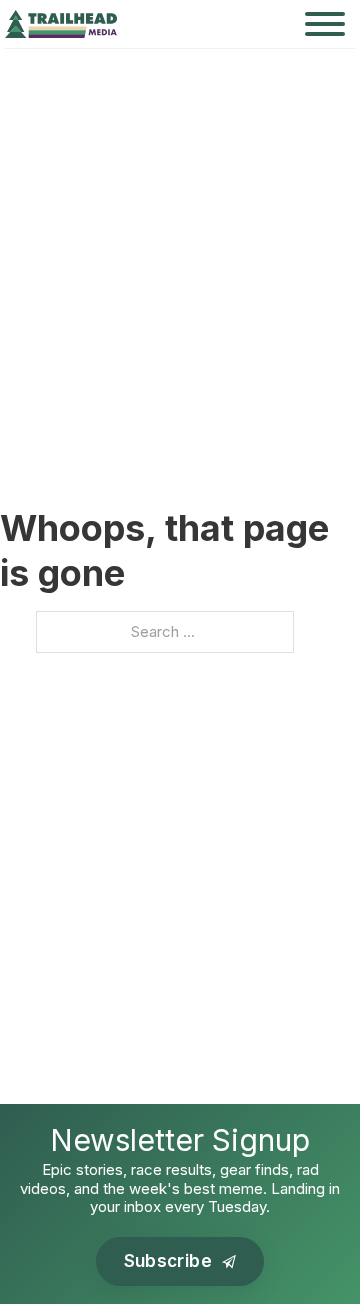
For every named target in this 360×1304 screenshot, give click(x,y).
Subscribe (168, 1261)
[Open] (325, 24)
